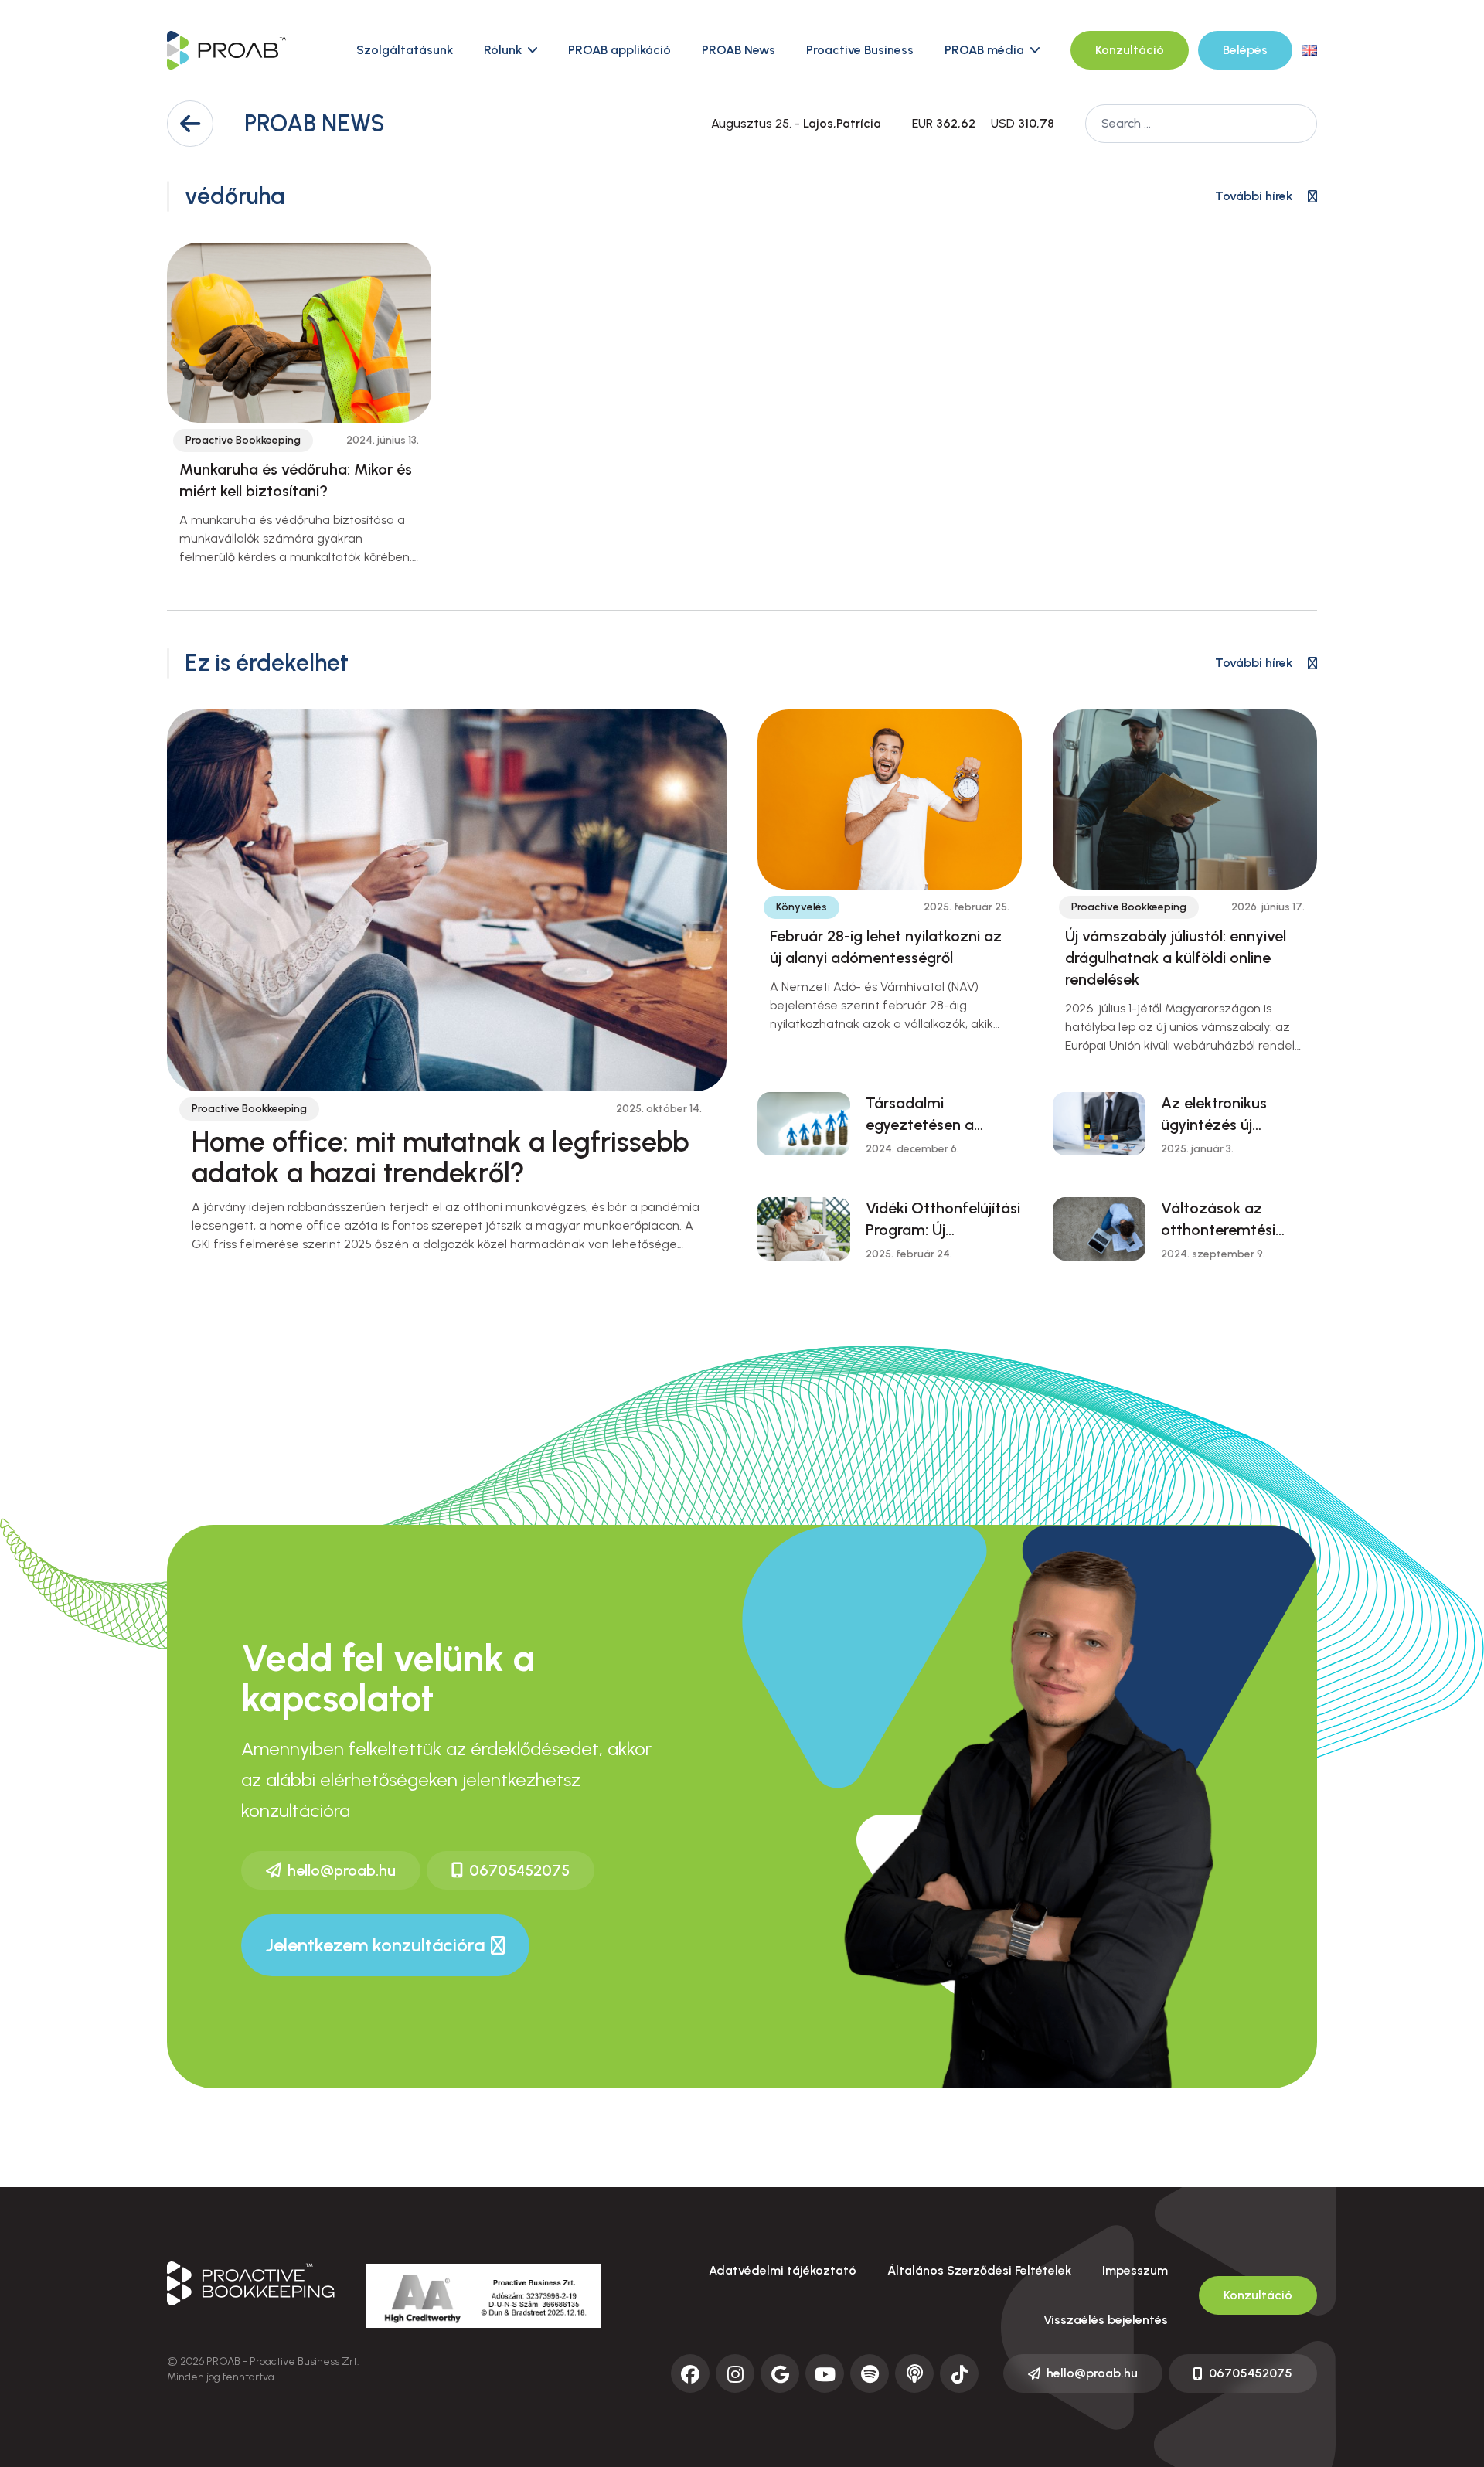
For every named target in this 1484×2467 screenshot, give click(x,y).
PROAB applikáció (619, 50)
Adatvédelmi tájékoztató (783, 2270)
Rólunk (503, 50)
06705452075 (519, 1870)
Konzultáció (1130, 50)
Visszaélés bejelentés (1106, 2320)
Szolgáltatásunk (405, 50)
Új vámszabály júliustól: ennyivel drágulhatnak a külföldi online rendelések (1176, 958)
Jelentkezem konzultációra (375, 1945)
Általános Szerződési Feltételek (979, 2270)
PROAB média (984, 50)
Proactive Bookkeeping (243, 440)
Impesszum (1135, 2270)
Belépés (1245, 50)
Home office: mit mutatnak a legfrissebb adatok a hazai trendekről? (441, 1157)
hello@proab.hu (342, 1870)
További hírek (1254, 196)
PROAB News (739, 50)
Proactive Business (860, 50)
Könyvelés (802, 907)
